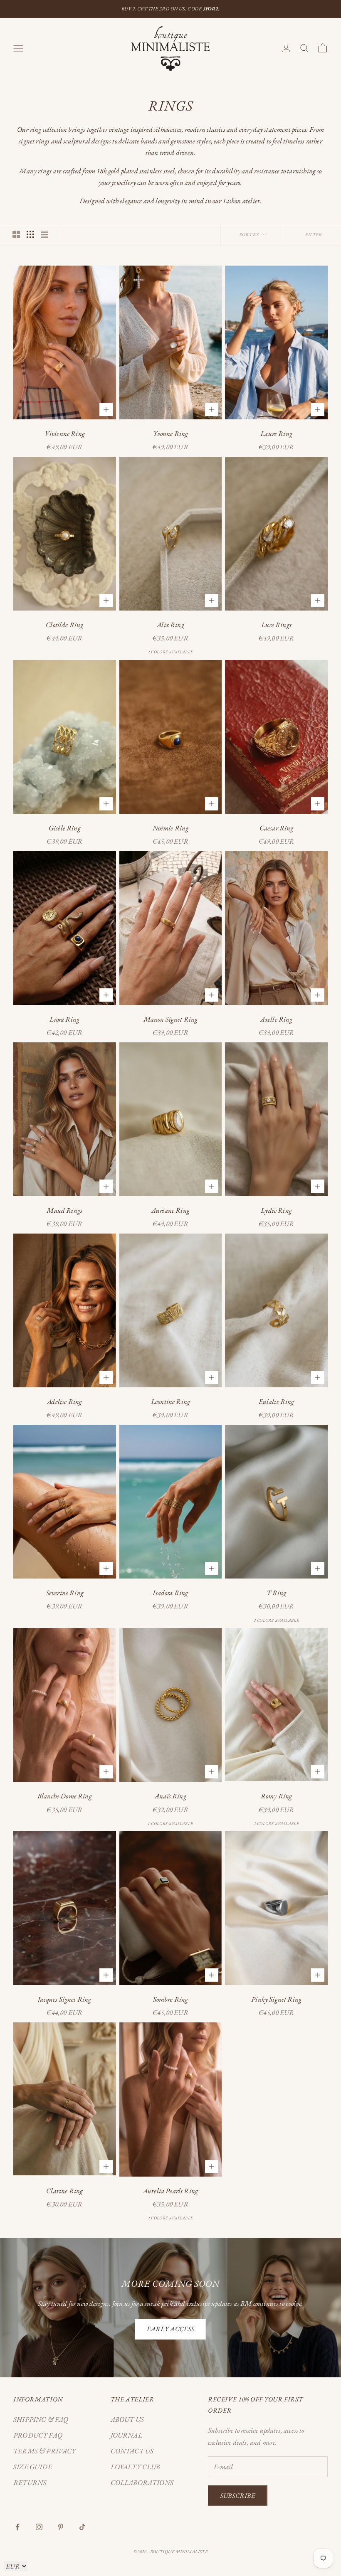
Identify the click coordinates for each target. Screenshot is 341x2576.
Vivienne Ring (65, 433)
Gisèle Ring (65, 828)
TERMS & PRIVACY (45, 2451)
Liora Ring (64, 1019)
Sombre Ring (171, 1999)
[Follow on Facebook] (17, 2527)
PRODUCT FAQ (38, 2435)
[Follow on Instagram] (39, 2527)
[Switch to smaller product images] (30, 234)
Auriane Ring (170, 1210)
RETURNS (30, 2482)
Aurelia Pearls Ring (170, 2191)
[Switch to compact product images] (44, 234)
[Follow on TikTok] (82, 2527)
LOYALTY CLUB (136, 2467)
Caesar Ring (277, 828)
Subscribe (238, 2496)
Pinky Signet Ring (276, 1999)
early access (170, 2329)
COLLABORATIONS (142, 2482)
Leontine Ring (170, 1401)
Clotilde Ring (64, 625)
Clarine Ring (64, 2191)
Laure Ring (276, 433)
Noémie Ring (171, 828)
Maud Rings (64, 1210)
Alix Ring (170, 625)
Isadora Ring (170, 1593)
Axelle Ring (277, 1019)
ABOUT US (127, 2419)
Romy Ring (277, 1796)
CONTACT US (132, 2451)
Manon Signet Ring (171, 1019)
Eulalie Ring (277, 1401)
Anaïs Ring (170, 1796)
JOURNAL (126, 2435)
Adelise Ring (64, 1401)
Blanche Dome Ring (65, 1796)
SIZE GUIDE (33, 2467)
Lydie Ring (276, 1210)
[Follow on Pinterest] (61, 2527)
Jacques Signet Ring (64, 1999)
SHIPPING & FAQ (41, 2419)
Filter (314, 234)
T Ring (277, 1593)
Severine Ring (65, 1593)
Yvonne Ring (171, 433)
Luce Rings (276, 625)
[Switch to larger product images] (16, 234)
